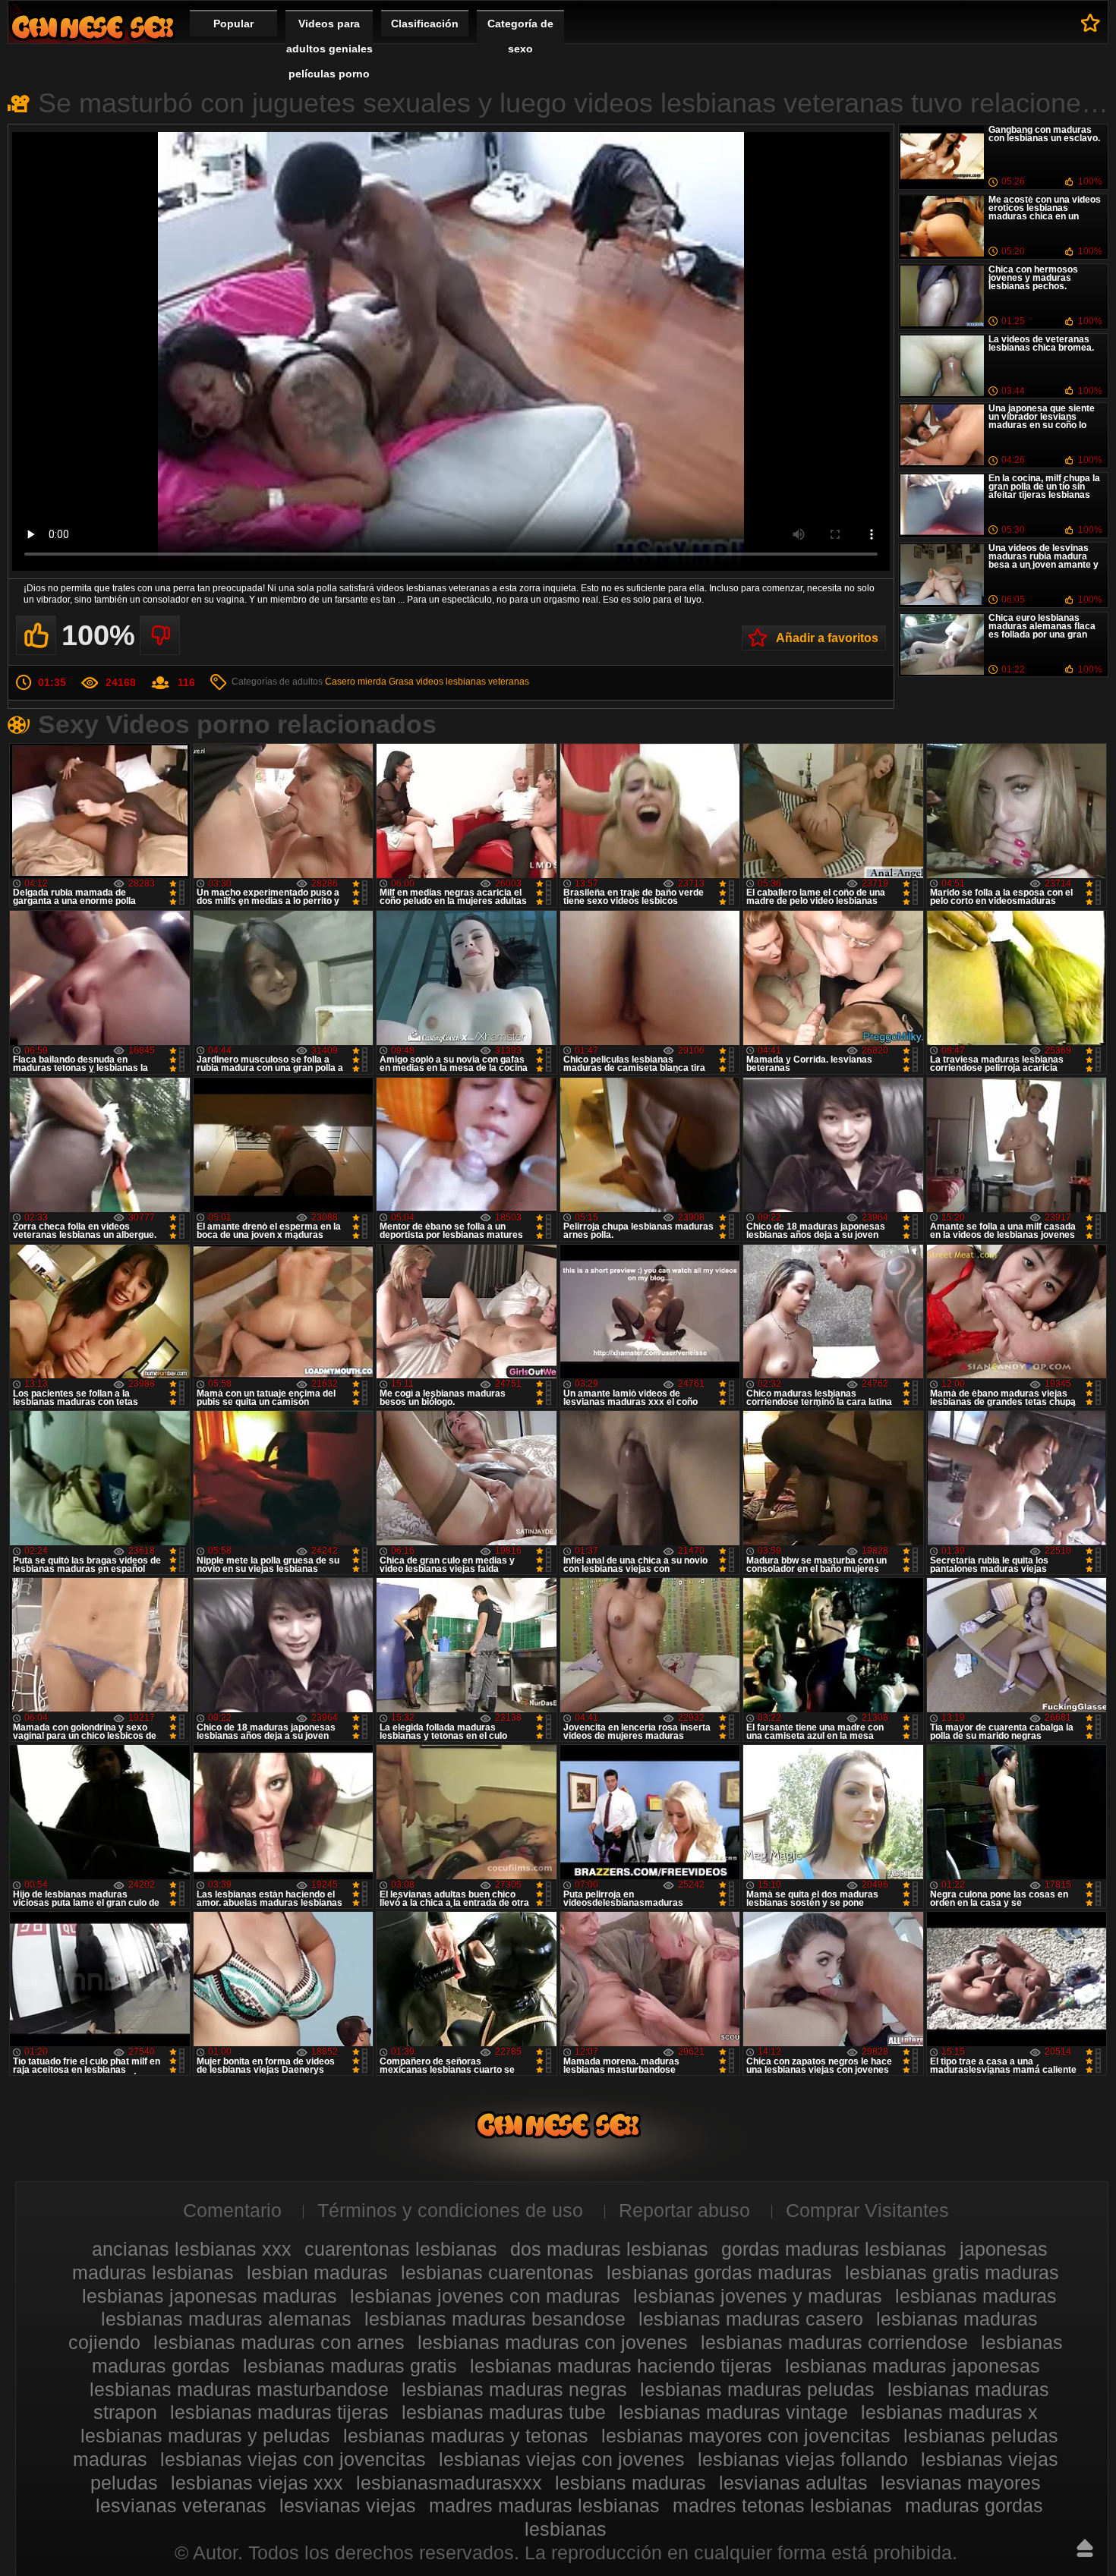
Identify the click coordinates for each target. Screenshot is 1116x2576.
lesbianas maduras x (949, 2412)
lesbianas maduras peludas (757, 2389)
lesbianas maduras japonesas (913, 2366)
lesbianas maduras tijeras (279, 2412)
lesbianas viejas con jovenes (562, 2459)
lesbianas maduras (976, 2296)
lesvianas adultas (793, 2483)
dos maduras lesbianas (609, 2249)
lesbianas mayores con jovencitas (746, 2436)
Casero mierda (356, 682)
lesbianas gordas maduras (719, 2272)
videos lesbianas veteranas (473, 682)
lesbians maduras (631, 2483)
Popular (233, 24)
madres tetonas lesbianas (782, 2505)
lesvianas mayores (961, 2483)
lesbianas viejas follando (803, 2459)
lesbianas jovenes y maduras (758, 2296)
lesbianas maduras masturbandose (239, 2389)
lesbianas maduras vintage (733, 2412)
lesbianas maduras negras (514, 2389)
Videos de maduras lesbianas (93, 27)
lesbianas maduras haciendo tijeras (621, 2366)
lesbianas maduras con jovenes (553, 2342)
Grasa (401, 682)
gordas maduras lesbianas (834, 2249)
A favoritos (1091, 23)
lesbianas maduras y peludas (205, 2436)
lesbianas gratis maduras (952, 2272)
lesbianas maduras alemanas (226, 2319)
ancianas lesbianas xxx (192, 2249)
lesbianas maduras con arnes (279, 2342)
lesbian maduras (317, 2272)
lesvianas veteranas (181, 2505)
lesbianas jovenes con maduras (485, 2296)
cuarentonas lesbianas (401, 2249)
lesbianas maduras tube (504, 2412)
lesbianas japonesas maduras (210, 2296)
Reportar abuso (684, 2210)
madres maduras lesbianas (544, 2505)
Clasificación (425, 24)
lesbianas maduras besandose (495, 2319)
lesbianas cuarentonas (497, 2272)
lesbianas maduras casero (751, 2319)
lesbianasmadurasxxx (449, 2483)
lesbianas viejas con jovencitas (293, 2459)
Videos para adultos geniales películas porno (329, 49)
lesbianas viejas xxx (257, 2483)
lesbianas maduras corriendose (834, 2342)
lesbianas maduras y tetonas (466, 2436)
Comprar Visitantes (867, 2210)
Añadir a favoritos (827, 638)
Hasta (1085, 2548)
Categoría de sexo (520, 36)
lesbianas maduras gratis (350, 2366)
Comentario (232, 2210)
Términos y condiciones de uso (450, 2210)
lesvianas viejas (348, 2505)
